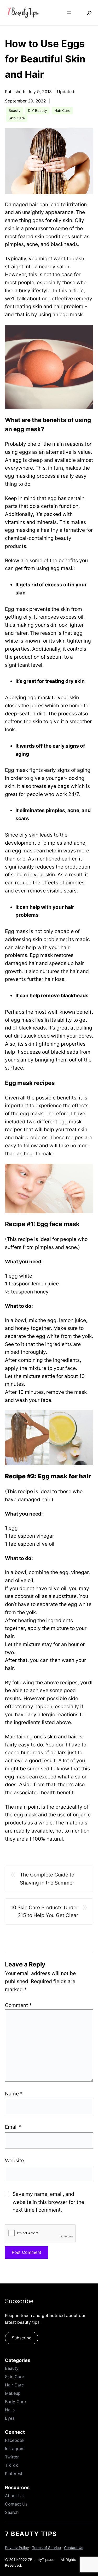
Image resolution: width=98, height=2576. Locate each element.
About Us (14, 2496)
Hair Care (62, 111)
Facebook (15, 2440)
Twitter (12, 2457)
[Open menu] (69, 13)
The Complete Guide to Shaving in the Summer (47, 1879)
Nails (10, 2410)
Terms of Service (47, 2548)
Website (15, 2160)
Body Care (15, 2402)
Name (14, 2094)
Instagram (15, 2449)
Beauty (15, 111)
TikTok (11, 2465)
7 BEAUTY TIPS (31, 2534)
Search (12, 2512)
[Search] (86, 13)
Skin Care (17, 118)
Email (13, 2127)
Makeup (13, 2393)
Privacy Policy (17, 2548)
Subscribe (22, 2338)
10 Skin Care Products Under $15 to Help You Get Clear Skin (44, 1912)
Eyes (10, 2418)
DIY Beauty (38, 111)
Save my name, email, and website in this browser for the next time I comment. (48, 2202)
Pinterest (14, 2474)
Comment (18, 2005)
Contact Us (16, 2504)
